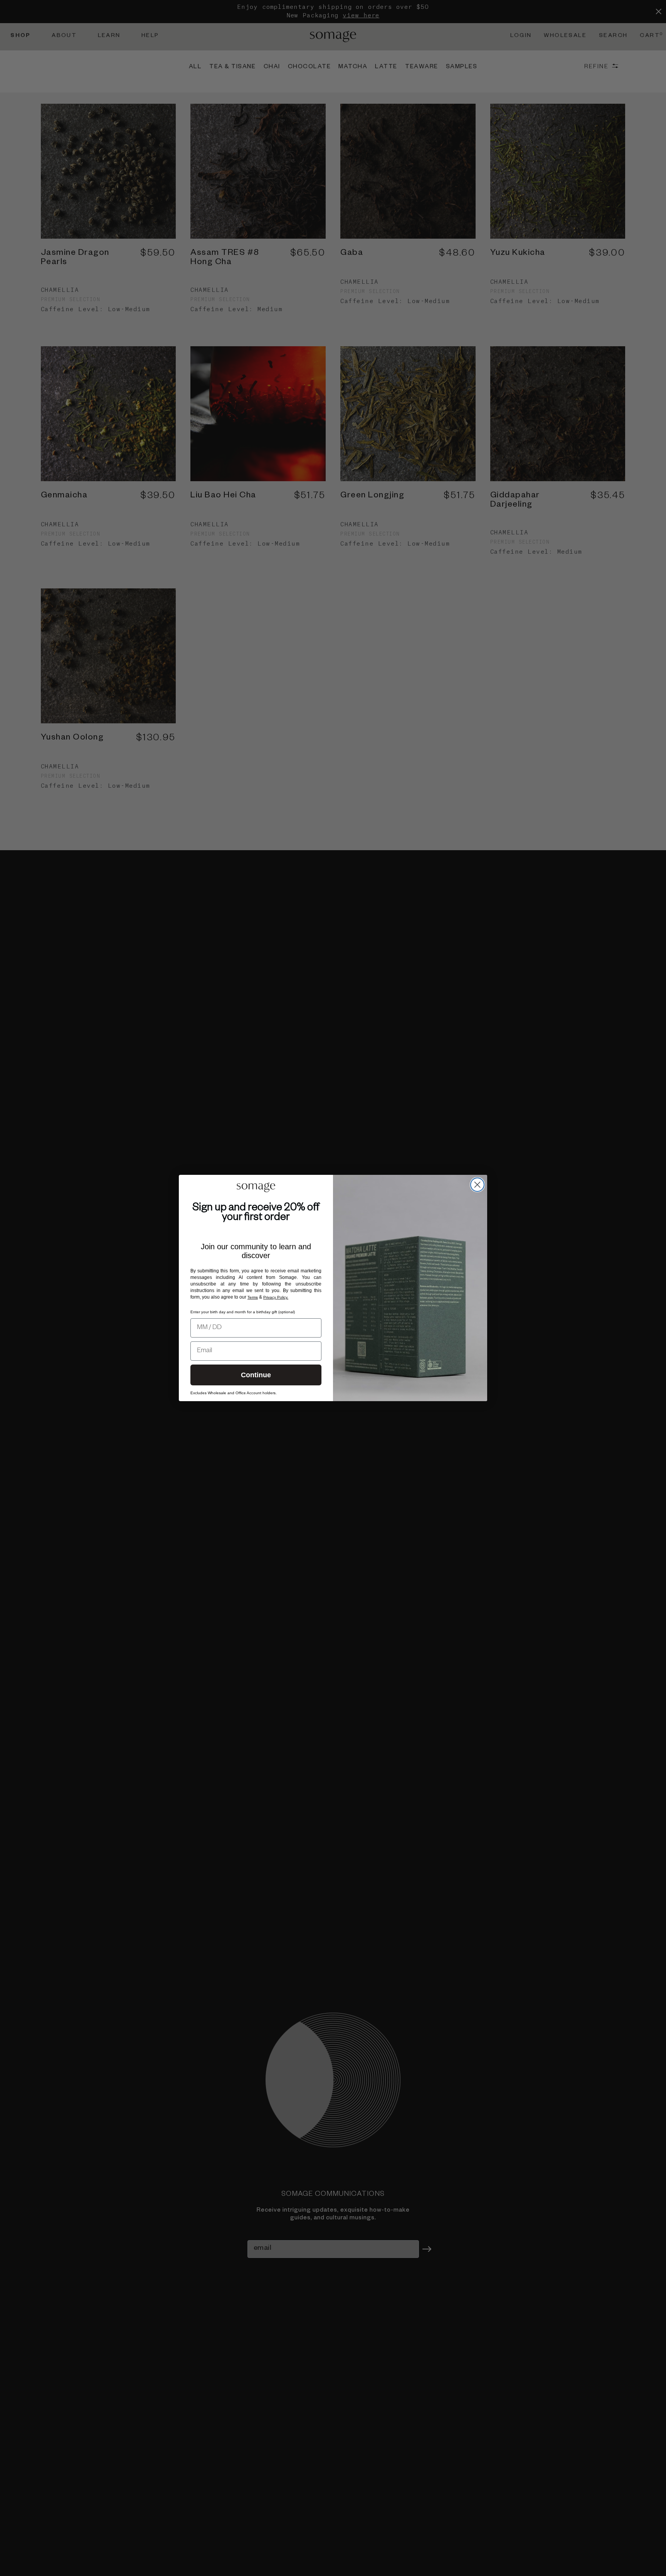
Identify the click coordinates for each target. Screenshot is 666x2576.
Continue (256, 1375)
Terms (253, 1297)
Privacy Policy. (276, 1297)
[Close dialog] (477, 1185)
